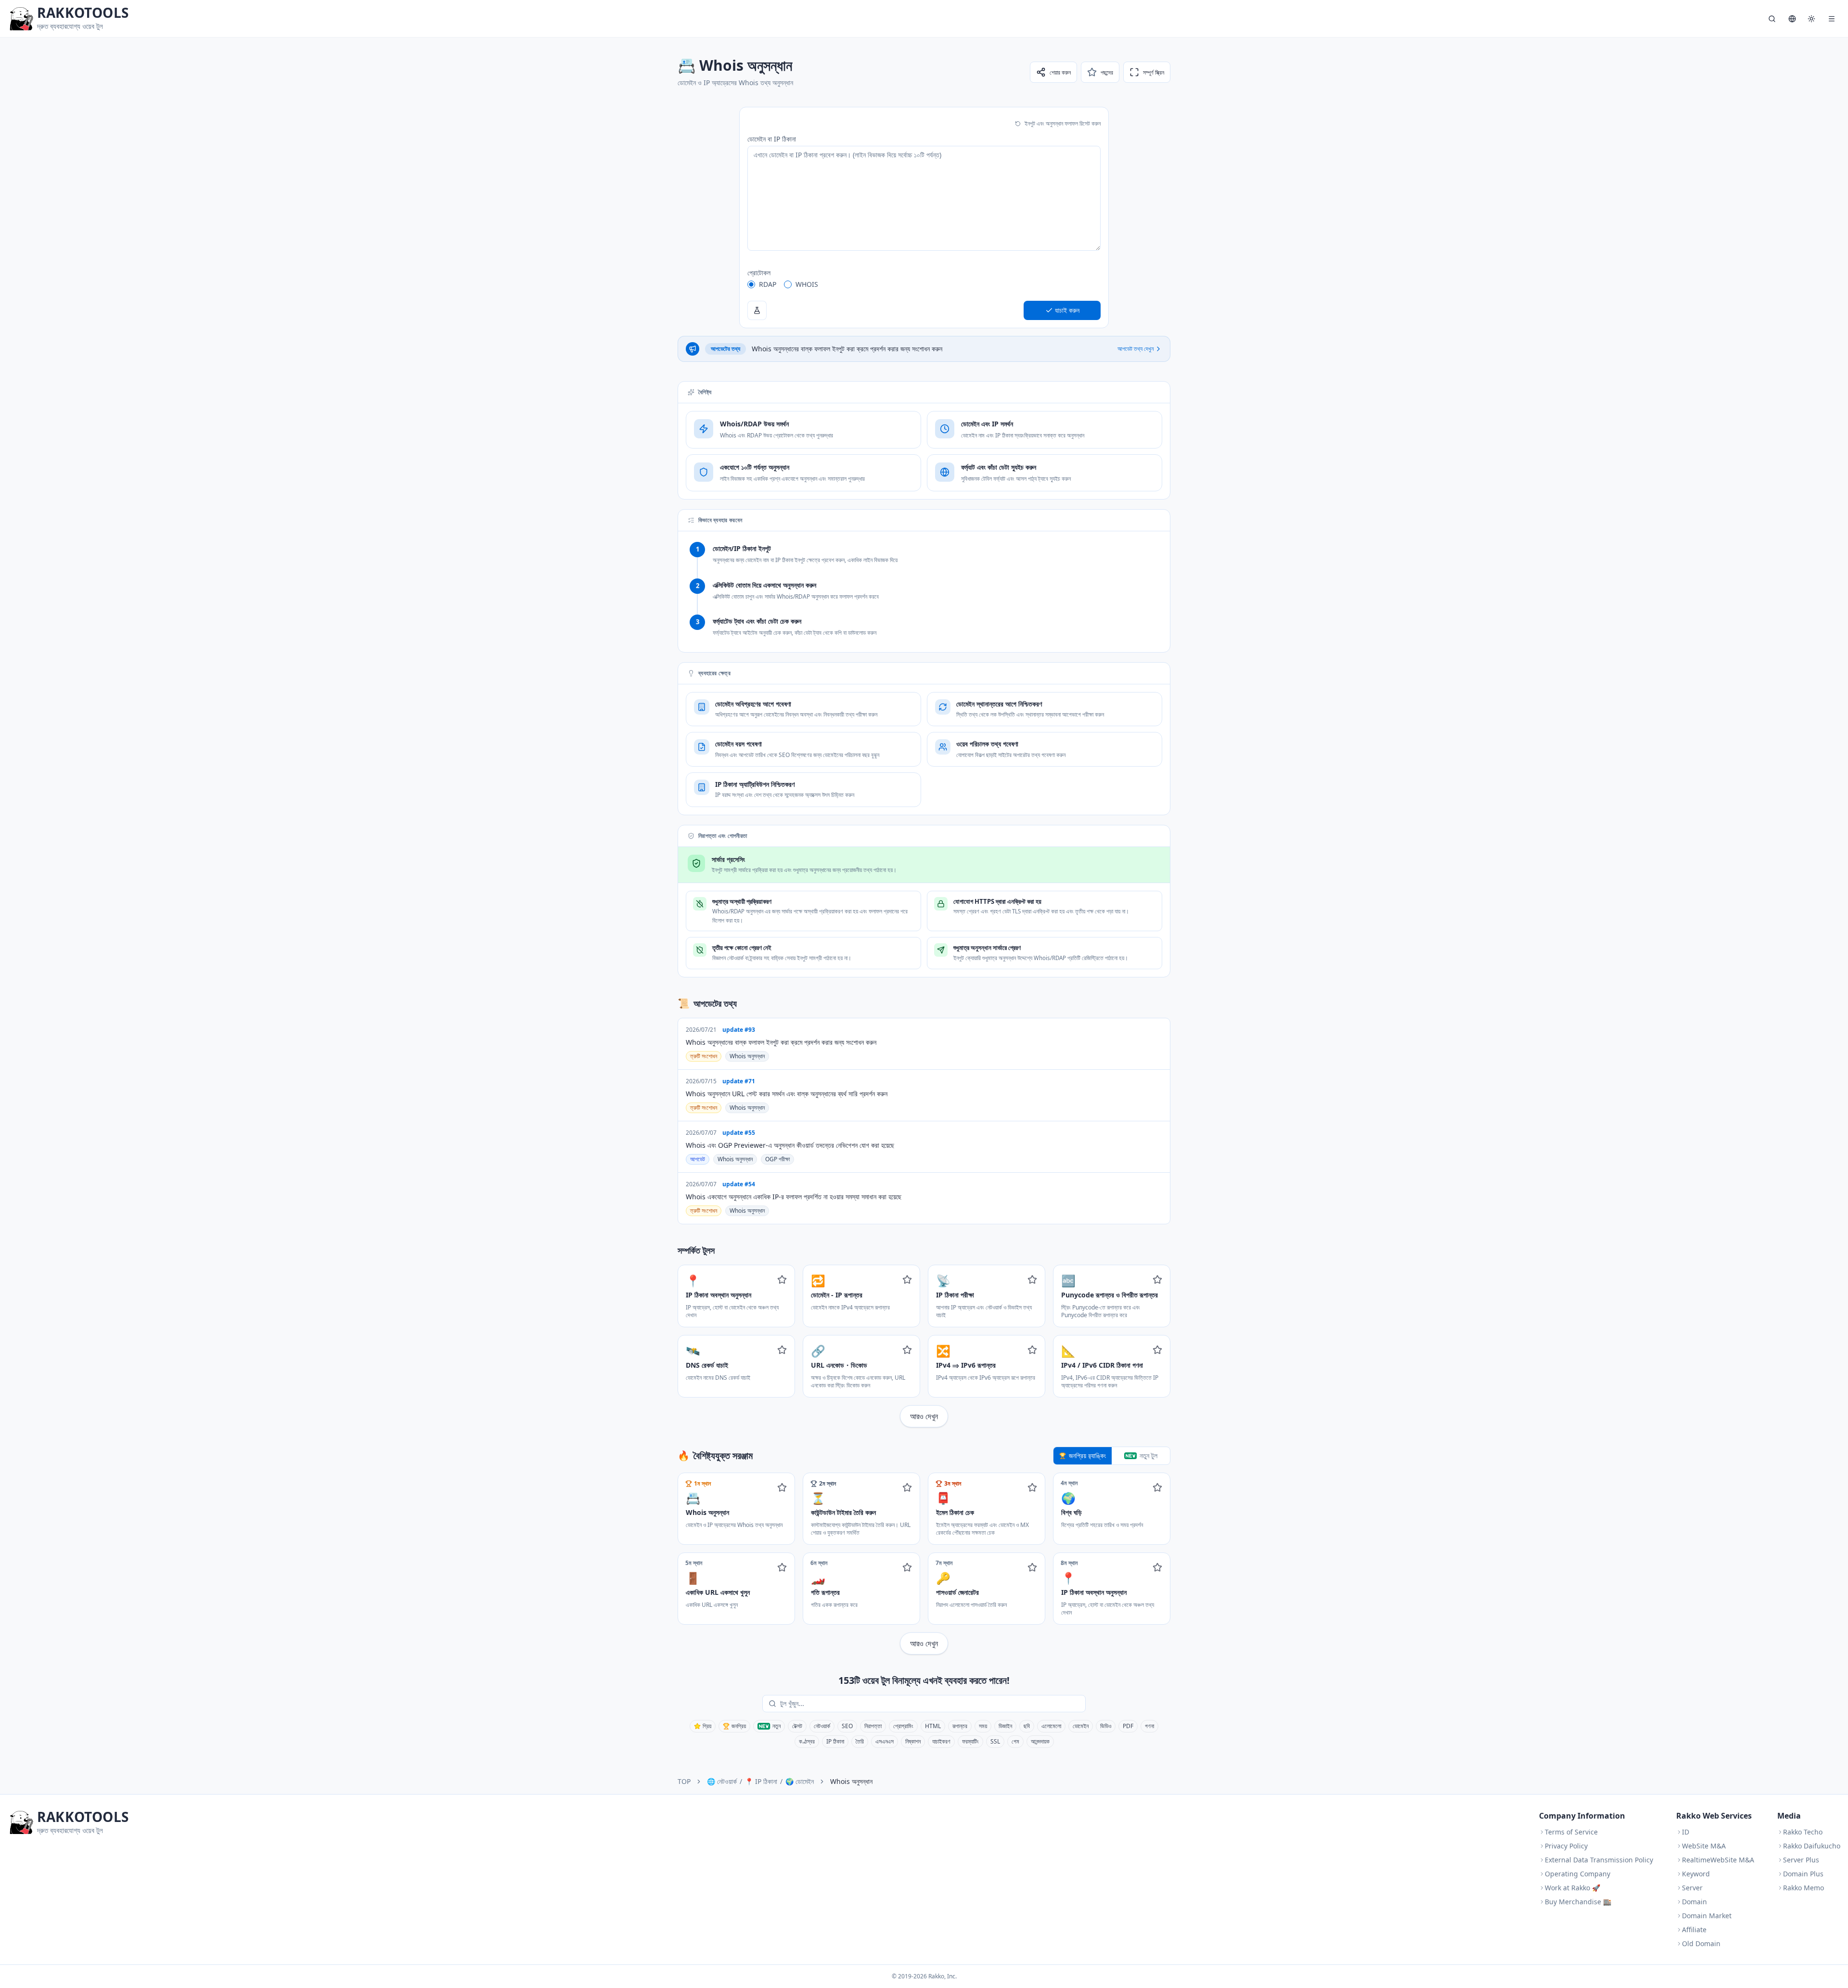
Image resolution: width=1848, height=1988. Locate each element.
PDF (1128, 1726)
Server (1692, 1888)
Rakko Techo (1803, 1832)
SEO (847, 1726)
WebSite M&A (1704, 1846)
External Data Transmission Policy (1599, 1860)
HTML (933, 1726)
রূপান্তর (960, 1726)
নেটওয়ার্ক (822, 1726)
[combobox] (931, 1704)
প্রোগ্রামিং (903, 1726)
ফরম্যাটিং (970, 1741)
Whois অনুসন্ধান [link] (851, 1781)
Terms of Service (1571, 1832)
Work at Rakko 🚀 (1572, 1888)
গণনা (1149, 1726)
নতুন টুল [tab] (1149, 1456)
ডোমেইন (1081, 1726)
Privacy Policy (1566, 1846)
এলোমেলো (1051, 1726)
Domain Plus (1803, 1874)
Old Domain (1701, 1943)
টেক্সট (797, 1726)
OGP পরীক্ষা (777, 1159)
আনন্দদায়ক (1040, 1741)
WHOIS (807, 284)
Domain (1694, 1902)
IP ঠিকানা (835, 1741)
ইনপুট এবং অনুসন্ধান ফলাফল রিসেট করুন (1063, 123)
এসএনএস (885, 1741)
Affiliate (1694, 1930)
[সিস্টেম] (1811, 19)
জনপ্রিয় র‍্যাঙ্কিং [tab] (1087, 1456)
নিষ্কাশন (913, 1741)
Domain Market (1707, 1916)
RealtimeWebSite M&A (1718, 1860)
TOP (684, 1781)
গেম (1015, 1741)
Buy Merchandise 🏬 (1578, 1902)
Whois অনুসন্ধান (747, 1056)
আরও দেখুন (924, 1416)
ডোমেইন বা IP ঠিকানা (772, 139)
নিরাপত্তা (873, 1726)
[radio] (751, 284)
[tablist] (1112, 1456)
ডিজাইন (1005, 1726)
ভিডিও (1106, 1726)
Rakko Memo (1803, 1888)
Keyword (1696, 1874)
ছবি (1027, 1726)
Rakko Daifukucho (1812, 1846)
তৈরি (860, 1741)
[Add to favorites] (782, 1280)
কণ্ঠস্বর (807, 1741)
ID (1686, 1832)
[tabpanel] (924, 1564)
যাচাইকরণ (941, 1741)
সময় (983, 1726)
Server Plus (1801, 1860)
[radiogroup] (924, 284)
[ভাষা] (1792, 19)
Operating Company (1578, 1874)
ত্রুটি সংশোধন (704, 1056)
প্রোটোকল (759, 273)
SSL (995, 1741)
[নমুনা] (757, 310)
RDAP (768, 284)
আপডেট (698, 1159)
